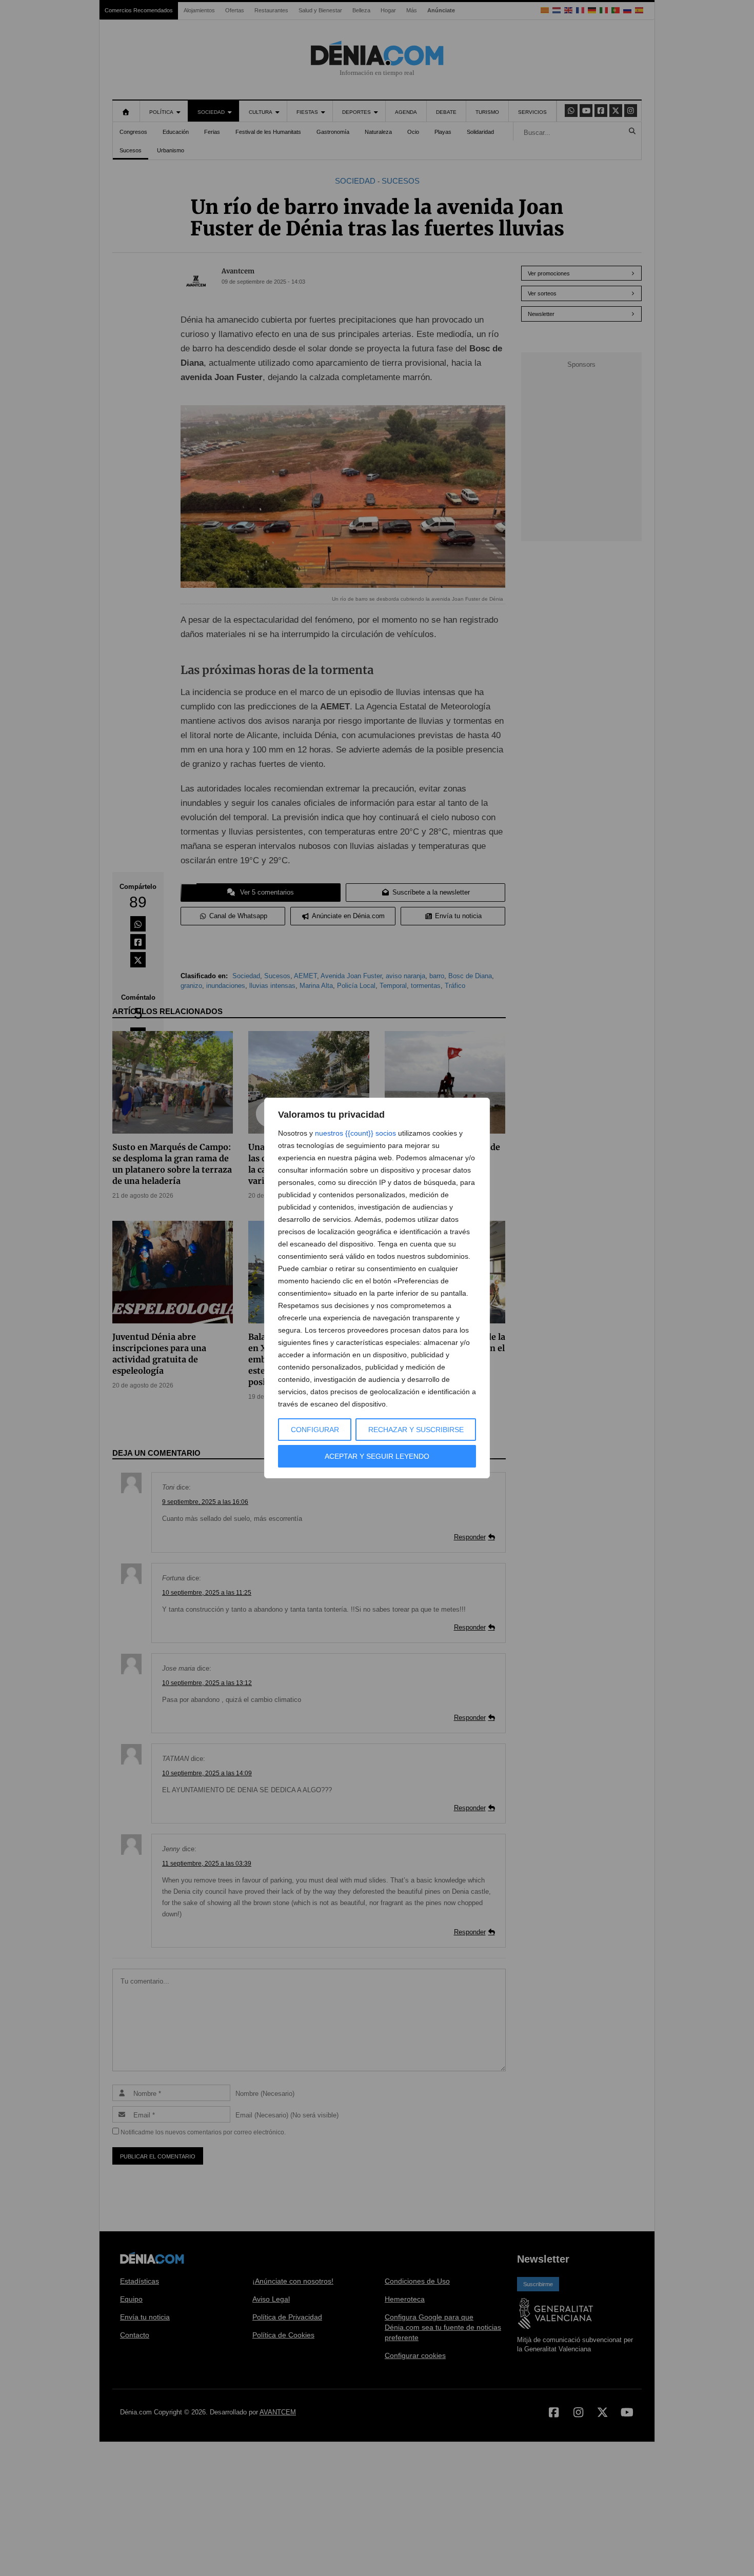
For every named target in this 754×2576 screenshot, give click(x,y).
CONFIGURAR (315, 1430)
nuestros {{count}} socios (355, 1133)
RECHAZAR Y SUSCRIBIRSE (416, 1430)
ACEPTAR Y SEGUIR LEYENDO (377, 1456)
